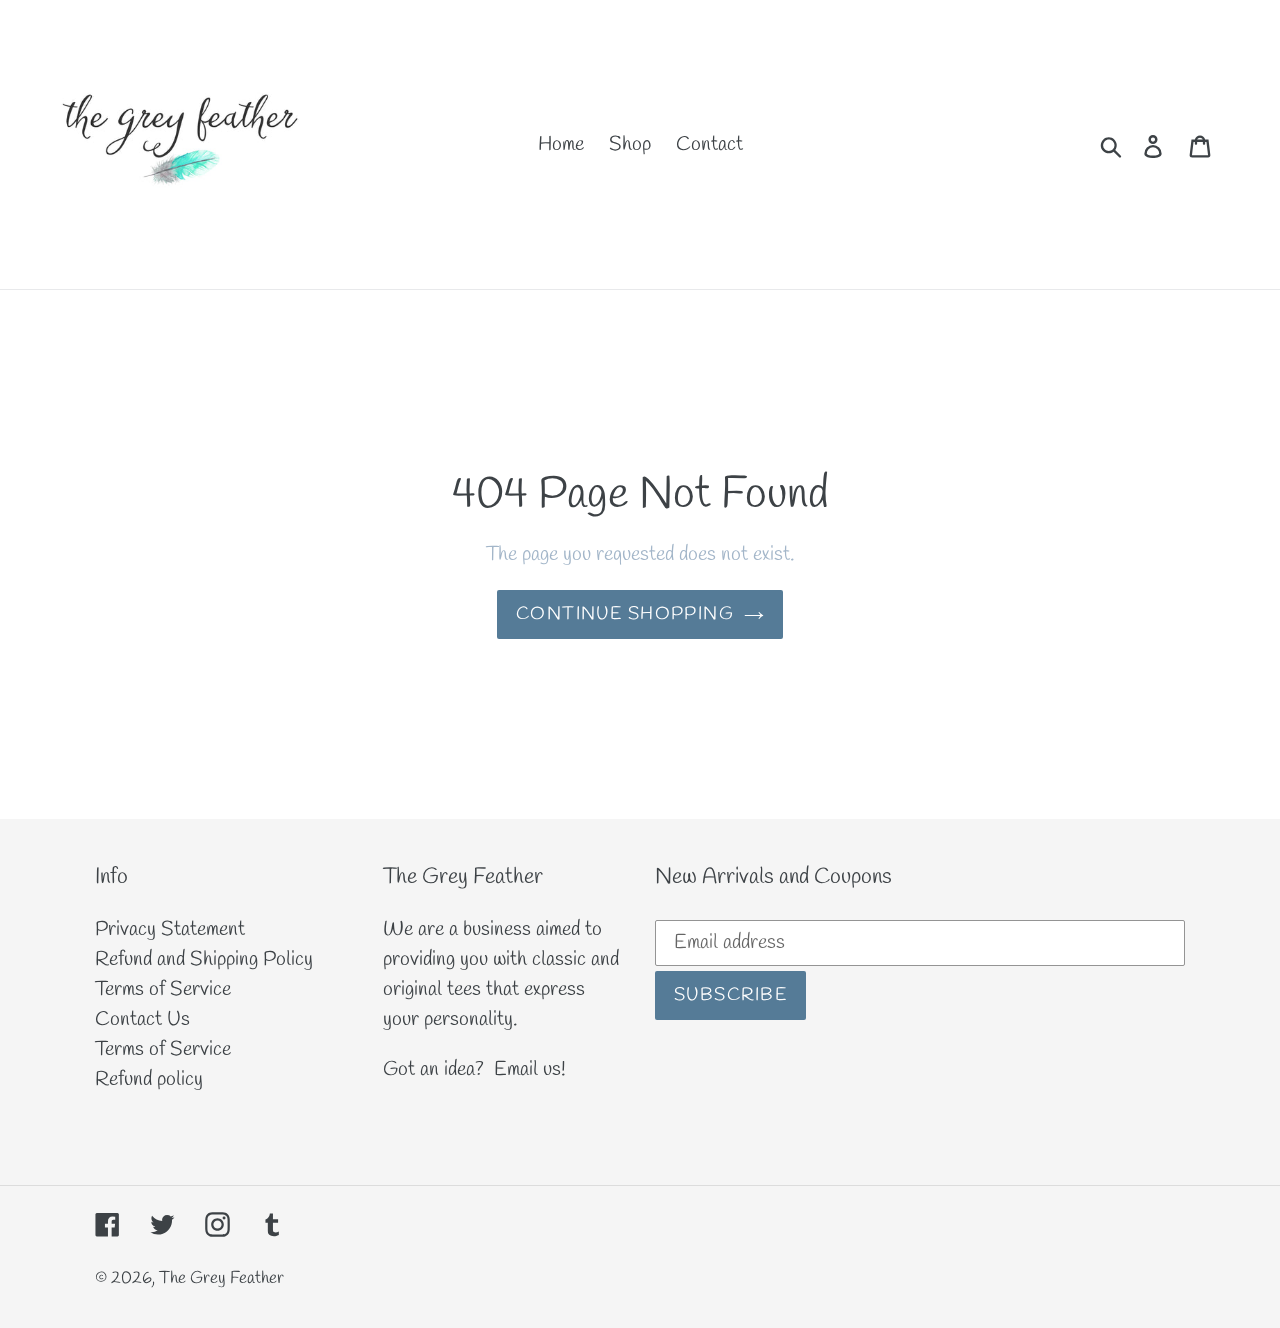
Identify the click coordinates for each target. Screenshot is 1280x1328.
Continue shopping (625, 614)
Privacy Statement (170, 929)
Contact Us (142, 1019)
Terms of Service (163, 989)
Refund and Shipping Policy (204, 959)
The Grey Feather (221, 1278)
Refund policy (149, 1079)
